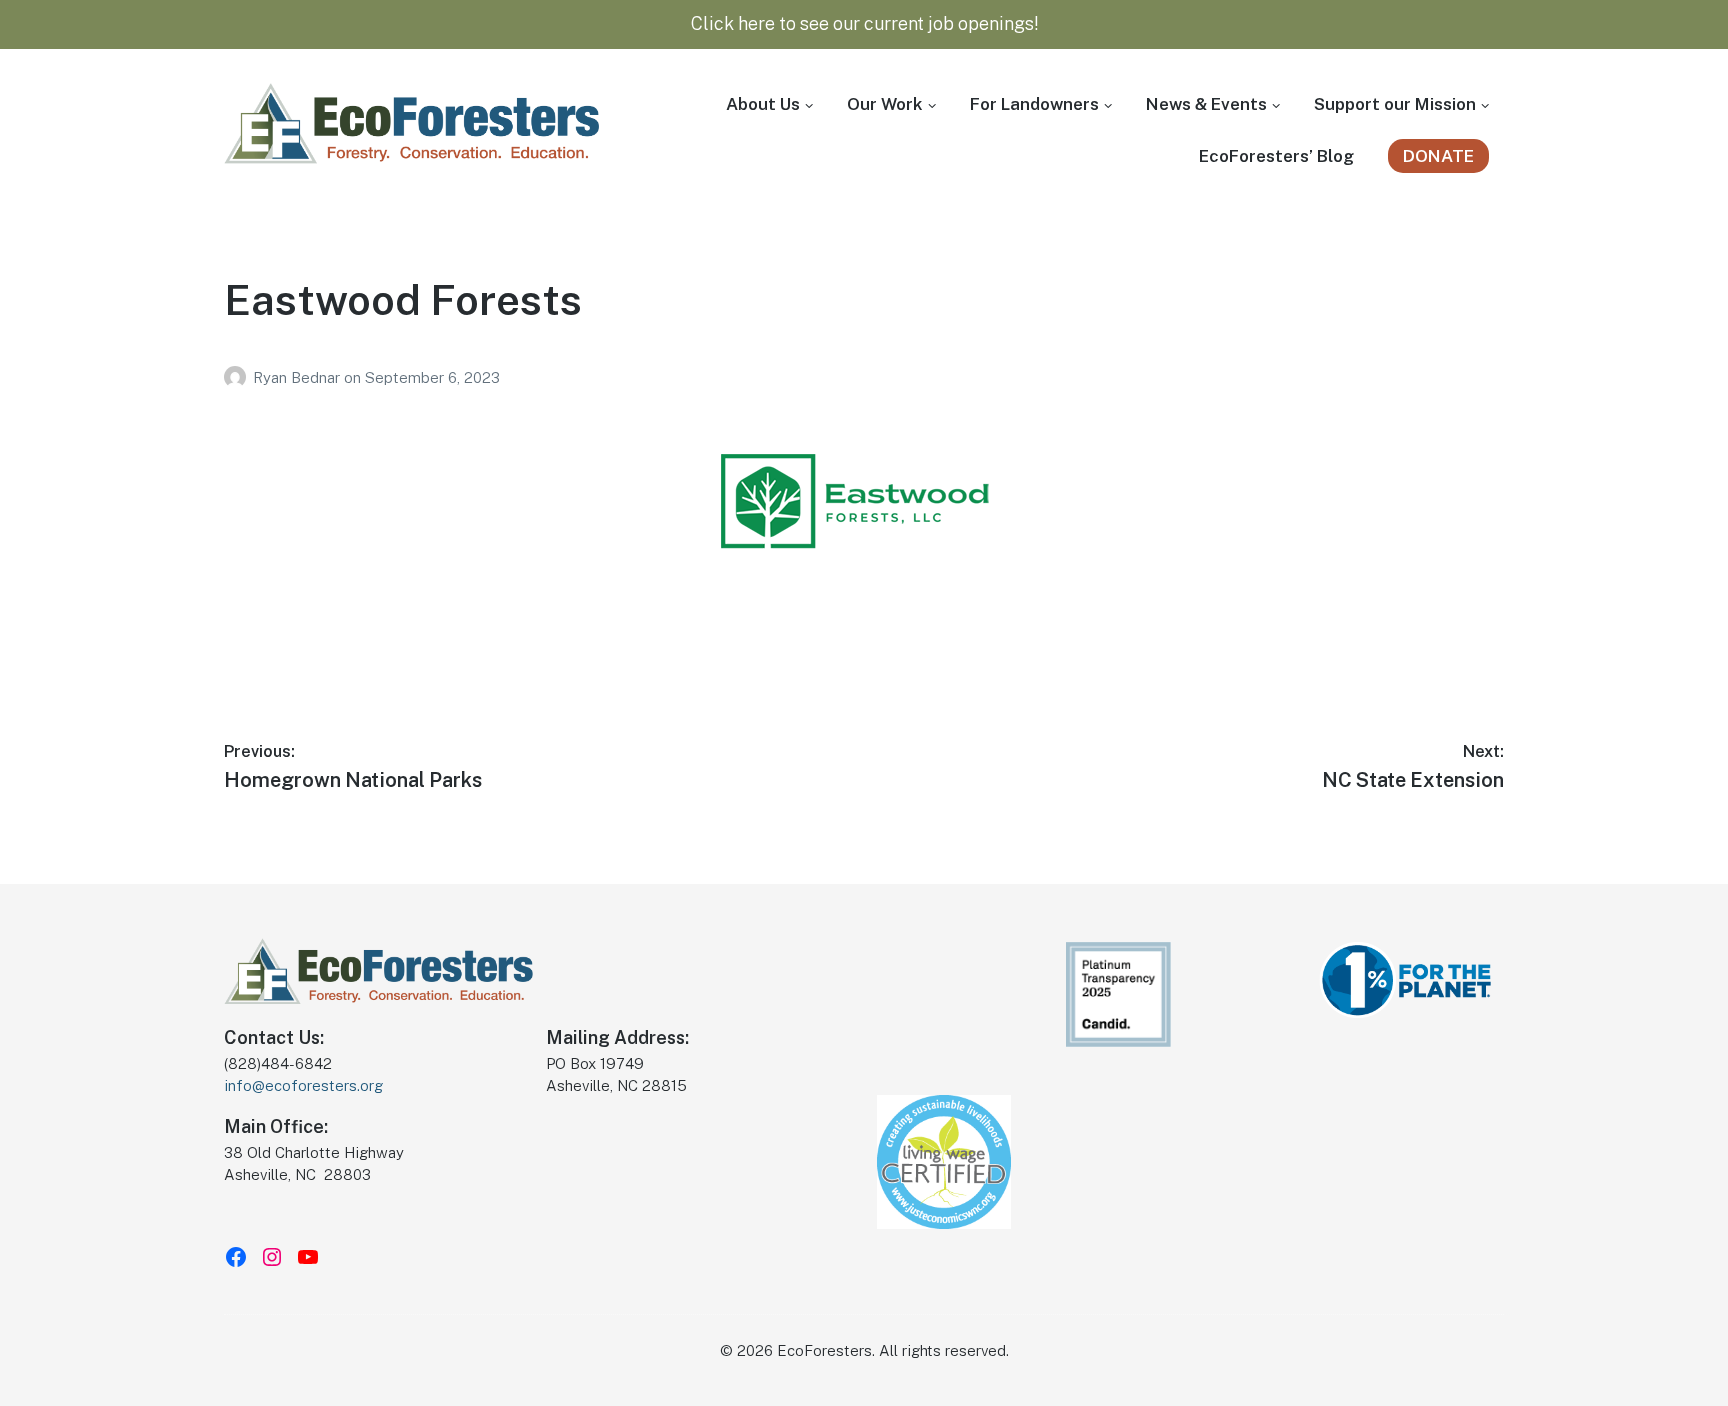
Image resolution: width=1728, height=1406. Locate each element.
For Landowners (1034, 104)
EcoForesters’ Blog (1276, 156)
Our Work (885, 104)
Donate (1438, 156)
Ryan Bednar (298, 377)
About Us (763, 104)
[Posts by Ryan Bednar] (238, 377)
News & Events (1206, 104)
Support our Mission (1395, 104)
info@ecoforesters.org (303, 1085)
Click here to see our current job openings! (864, 23)
